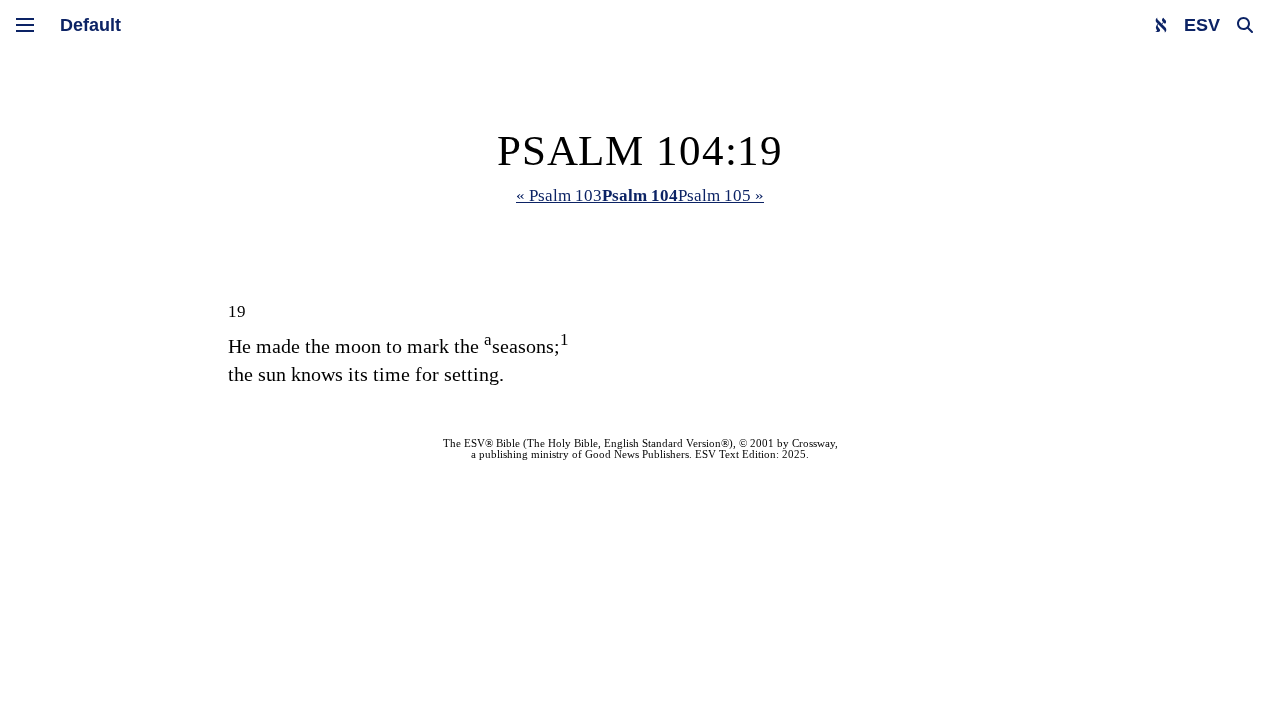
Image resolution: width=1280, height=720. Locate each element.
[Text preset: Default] (90, 25)
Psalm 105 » (721, 195)
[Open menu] (25, 25)
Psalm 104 (640, 195)
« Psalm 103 (559, 195)
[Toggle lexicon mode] (1161, 25)
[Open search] (1245, 25)
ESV (1202, 25)
